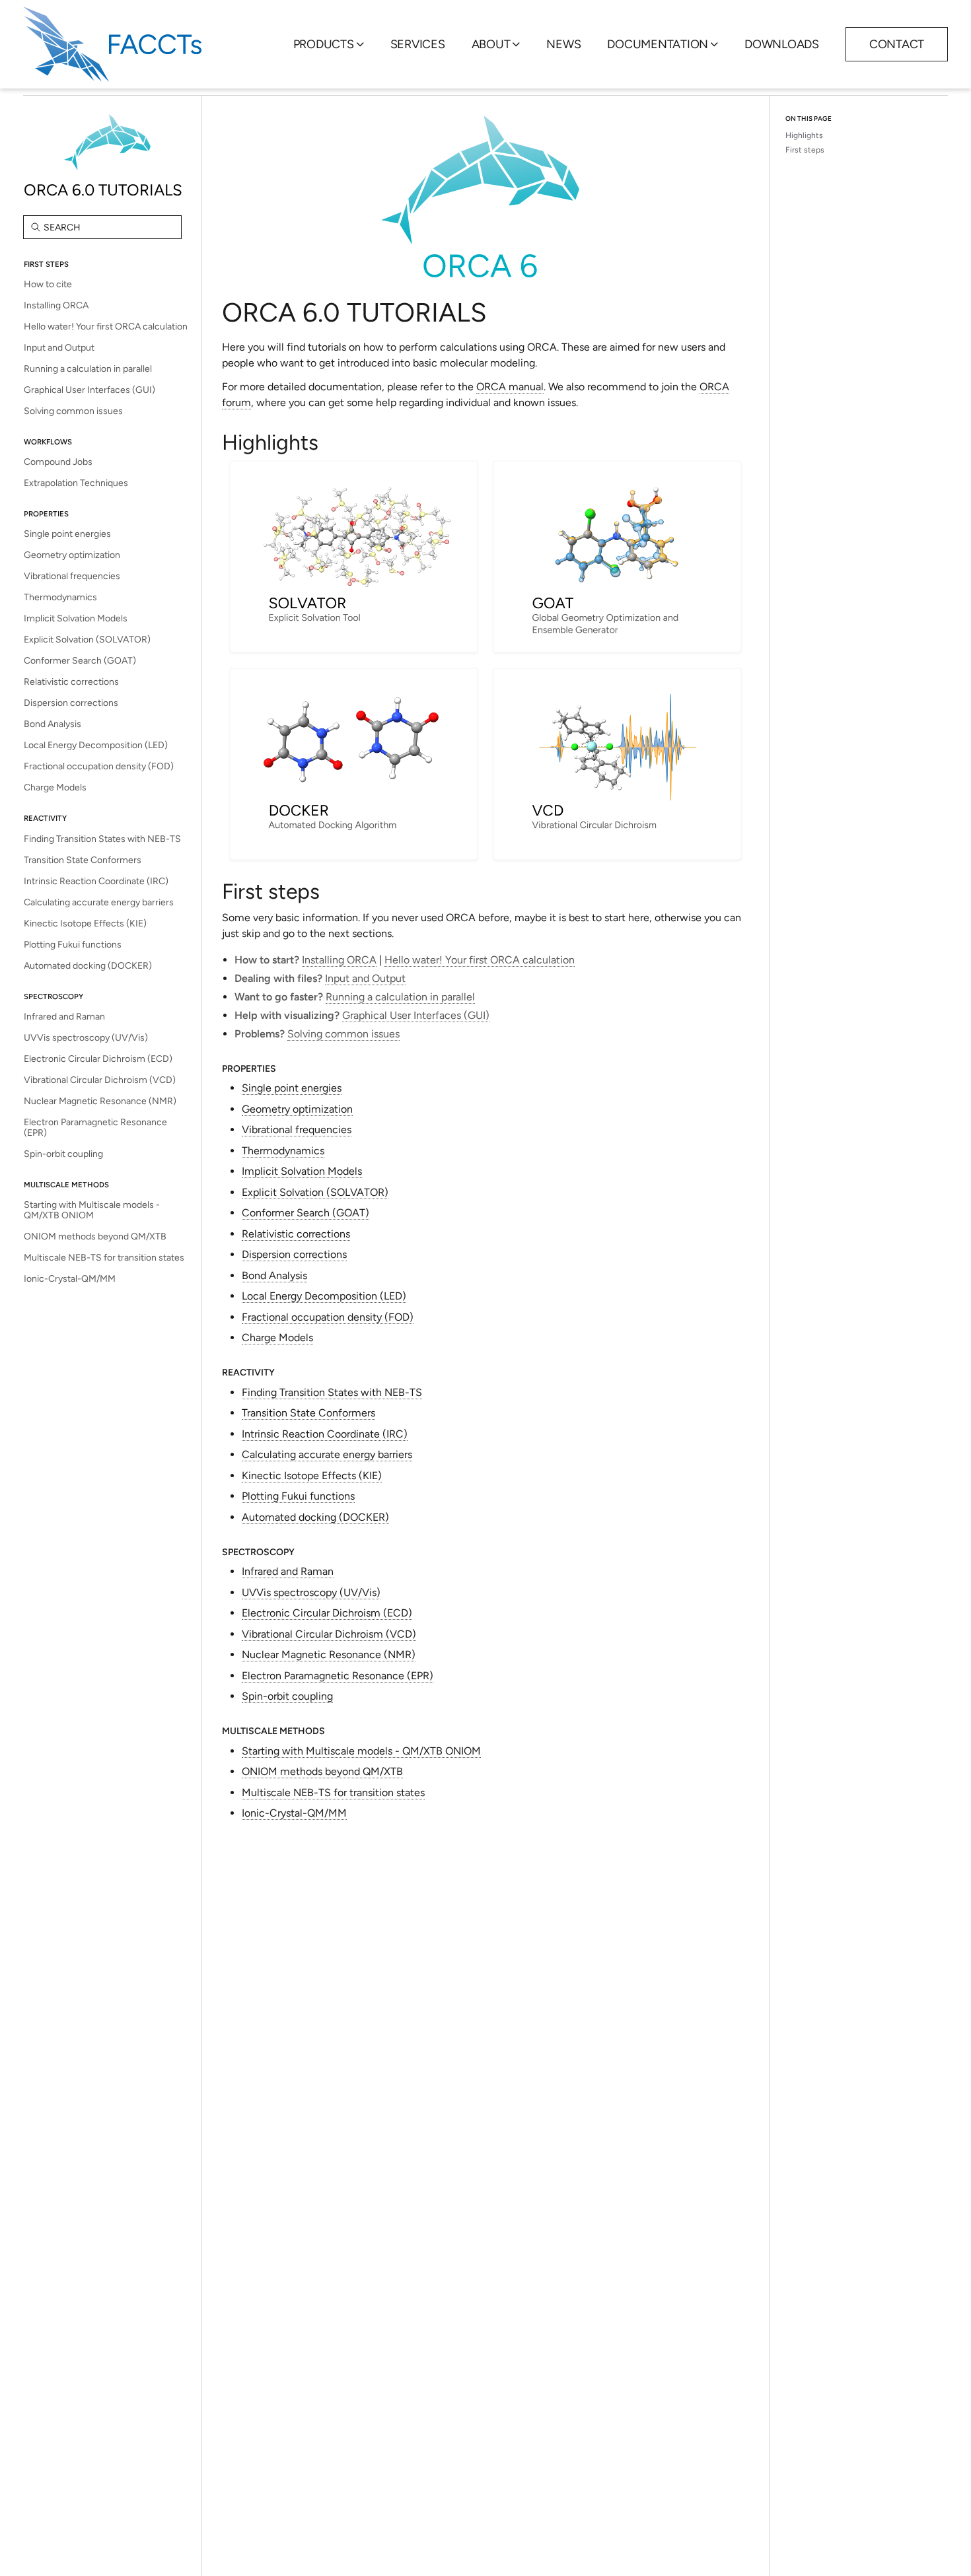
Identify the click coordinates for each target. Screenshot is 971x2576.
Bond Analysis (53, 724)
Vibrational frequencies (72, 576)
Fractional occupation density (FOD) (99, 766)
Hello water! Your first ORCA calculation (106, 327)
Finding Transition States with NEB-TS (102, 839)
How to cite (48, 284)
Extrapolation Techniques (76, 483)
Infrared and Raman (64, 1017)
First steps (805, 150)
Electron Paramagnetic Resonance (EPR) (95, 1128)
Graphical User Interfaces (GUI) (90, 390)
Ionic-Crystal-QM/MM (70, 1279)
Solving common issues (73, 411)
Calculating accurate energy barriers (99, 902)
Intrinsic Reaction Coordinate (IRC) (96, 881)
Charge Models (55, 787)
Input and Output (59, 348)
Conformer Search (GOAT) (80, 661)
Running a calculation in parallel (88, 369)
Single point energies (67, 534)
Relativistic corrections (71, 682)
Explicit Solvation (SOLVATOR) (87, 640)
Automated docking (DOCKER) (88, 966)
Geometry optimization (72, 555)
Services (418, 44)
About (491, 44)
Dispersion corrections (71, 703)
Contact (897, 44)
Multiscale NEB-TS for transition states (104, 1258)
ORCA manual (510, 387)
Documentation (658, 44)
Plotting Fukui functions (73, 945)
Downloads (782, 44)
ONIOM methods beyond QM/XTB (95, 1236)
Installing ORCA (56, 305)
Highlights (804, 135)
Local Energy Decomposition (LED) (96, 745)
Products (324, 44)
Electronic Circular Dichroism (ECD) (98, 1059)
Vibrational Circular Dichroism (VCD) (100, 1080)
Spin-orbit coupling (63, 1154)
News (563, 44)
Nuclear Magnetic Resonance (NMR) (100, 1101)
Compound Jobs (58, 462)
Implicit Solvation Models (76, 618)
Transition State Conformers (83, 860)
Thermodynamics (60, 597)
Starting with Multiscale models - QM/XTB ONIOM (92, 1210)
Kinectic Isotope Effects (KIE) (85, 923)
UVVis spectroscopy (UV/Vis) (86, 1038)
